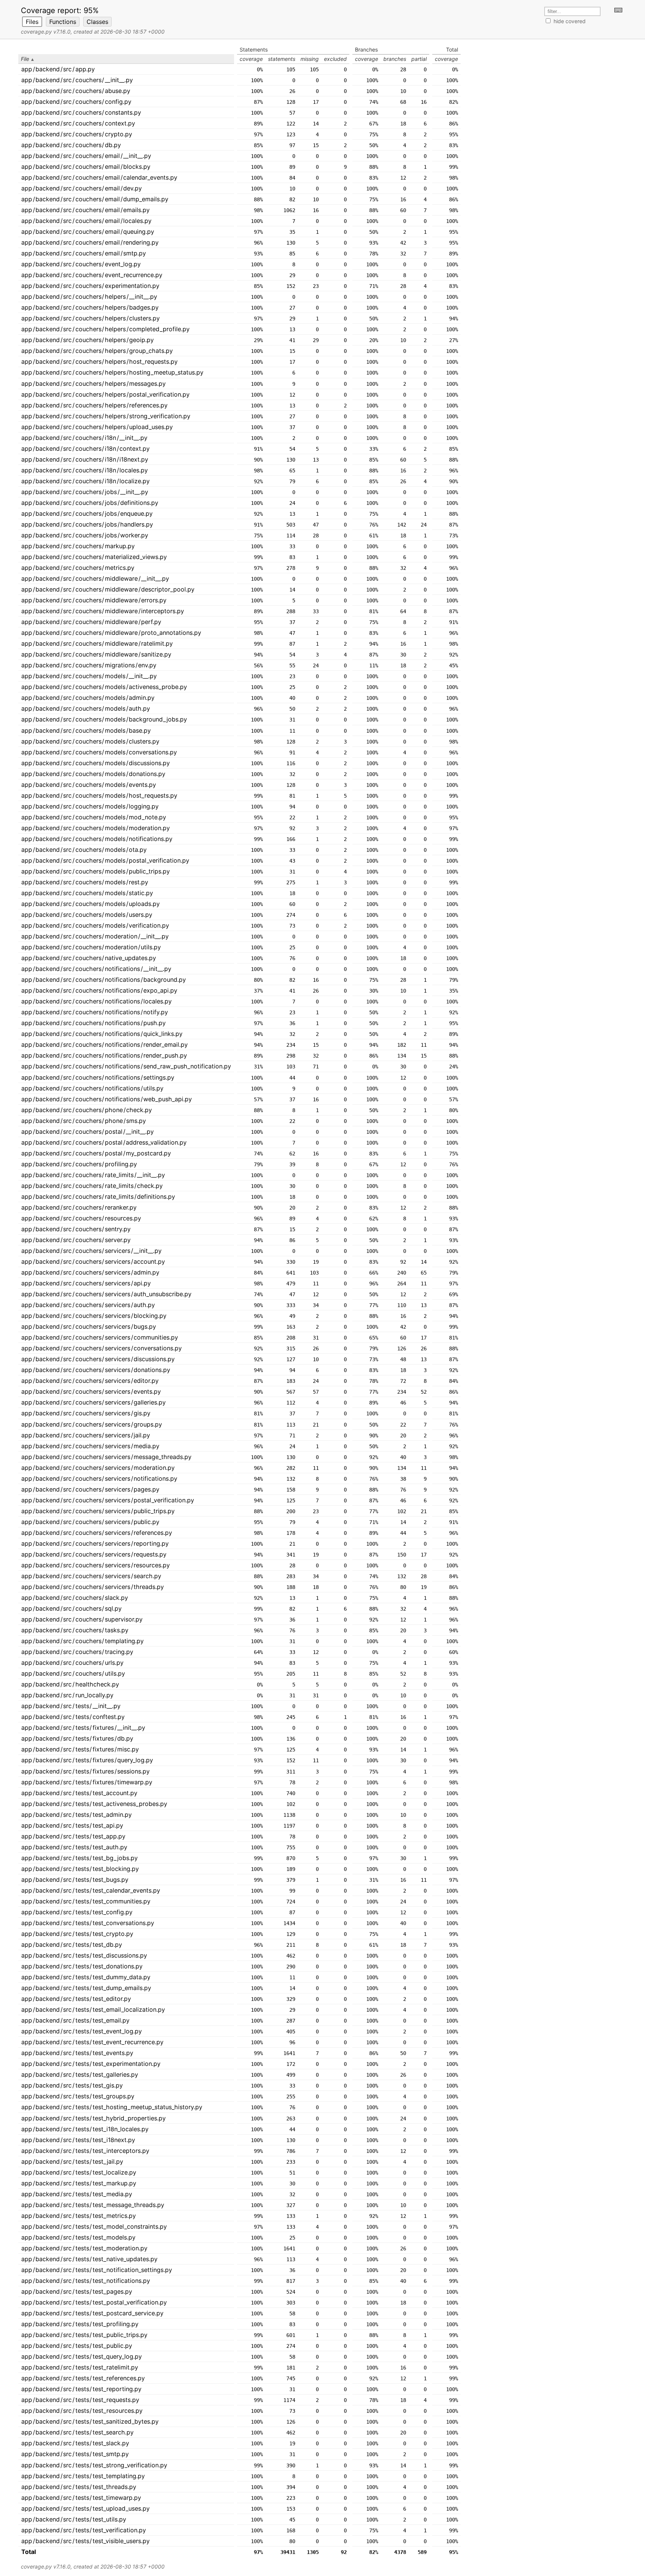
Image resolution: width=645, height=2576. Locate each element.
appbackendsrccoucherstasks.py (75, 1630)
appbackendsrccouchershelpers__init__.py (89, 297)
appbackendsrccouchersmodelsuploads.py (91, 904)
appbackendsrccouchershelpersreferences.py (94, 405)
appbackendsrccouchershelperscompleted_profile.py (105, 329)
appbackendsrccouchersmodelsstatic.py (87, 893)
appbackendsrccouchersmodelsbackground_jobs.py (104, 719)
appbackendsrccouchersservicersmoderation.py (98, 1468)
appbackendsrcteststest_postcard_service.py (92, 2313)
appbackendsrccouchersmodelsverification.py (95, 925)
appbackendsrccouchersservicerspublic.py (90, 1522)
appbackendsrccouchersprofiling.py (79, 1164)
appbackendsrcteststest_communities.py (86, 1901)
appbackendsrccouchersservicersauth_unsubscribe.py (106, 1294)
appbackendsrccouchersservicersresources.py (96, 1565)
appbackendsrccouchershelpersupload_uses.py (97, 427)
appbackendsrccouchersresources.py (81, 1218)
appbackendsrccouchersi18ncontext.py (85, 449)
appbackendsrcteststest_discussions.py (84, 1955)
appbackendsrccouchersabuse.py (76, 91)
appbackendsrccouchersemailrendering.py (90, 242)
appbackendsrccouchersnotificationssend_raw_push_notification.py (126, 1066)
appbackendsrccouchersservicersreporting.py (95, 1543)
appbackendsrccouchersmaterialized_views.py (94, 557)
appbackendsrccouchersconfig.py (76, 102)
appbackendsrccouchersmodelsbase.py (86, 730)
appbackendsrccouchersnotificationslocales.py (96, 1001)
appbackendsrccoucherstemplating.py (82, 1641)
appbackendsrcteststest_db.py (72, 1945)
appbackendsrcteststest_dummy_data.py (86, 1977)
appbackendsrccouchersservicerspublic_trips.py (98, 1511)
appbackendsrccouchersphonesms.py (84, 1121)
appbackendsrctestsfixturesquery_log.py (87, 1760)
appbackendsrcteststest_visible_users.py (85, 2541)
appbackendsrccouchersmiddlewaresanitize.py (96, 654)
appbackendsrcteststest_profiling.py (80, 2324)
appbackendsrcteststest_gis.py (72, 2085)
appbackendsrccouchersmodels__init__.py (89, 676)
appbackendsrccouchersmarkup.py (78, 546)
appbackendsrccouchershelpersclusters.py (91, 318)
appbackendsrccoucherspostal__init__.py (88, 1132)
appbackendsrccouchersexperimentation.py (90, 286)
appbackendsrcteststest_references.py (83, 2378)
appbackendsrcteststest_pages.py (77, 2291)
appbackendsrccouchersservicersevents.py (91, 1391)
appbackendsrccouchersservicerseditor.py (90, 1381)
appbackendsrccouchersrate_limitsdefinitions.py (98, 1197)
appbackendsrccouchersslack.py (75, 1598)
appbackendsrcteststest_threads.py (79, 2487)
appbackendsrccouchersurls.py (72, 1663)
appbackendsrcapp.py (58, 69)
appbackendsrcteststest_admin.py (77, 1815)
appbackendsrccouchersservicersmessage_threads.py (106, 1457)
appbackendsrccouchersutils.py (73, 1673)
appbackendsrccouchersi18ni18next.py (85, 459)
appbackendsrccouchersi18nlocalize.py (85, 481)
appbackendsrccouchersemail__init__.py (86, 156)
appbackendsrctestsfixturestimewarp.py (87, 1782)
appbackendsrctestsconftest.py (73, 1717)
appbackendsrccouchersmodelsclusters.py (90, 741)
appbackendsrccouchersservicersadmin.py (90, 1272)
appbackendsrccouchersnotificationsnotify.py (95, 1012)
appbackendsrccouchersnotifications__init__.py (96, 969)
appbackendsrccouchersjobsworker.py (85, 535)
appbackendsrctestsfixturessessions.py (85, 1771)
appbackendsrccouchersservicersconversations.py (102, 1348)
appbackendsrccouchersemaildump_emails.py (95, 199)
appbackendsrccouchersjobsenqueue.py (87, 513)
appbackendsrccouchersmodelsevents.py (89, 785)
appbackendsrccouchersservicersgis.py (86, 1413)
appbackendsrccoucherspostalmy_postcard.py (96, 1153)
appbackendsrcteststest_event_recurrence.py (92, 2042)
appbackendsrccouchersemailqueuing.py (88, 232)
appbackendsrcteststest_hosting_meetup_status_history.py (112, 2107)
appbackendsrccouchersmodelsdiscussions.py (96, 763)
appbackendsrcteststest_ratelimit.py (80, 2367)
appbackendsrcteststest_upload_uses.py (85, 2508)
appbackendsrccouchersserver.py (76, 1240)
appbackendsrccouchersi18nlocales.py (85, 470)
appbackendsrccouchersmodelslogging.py (90, 806)
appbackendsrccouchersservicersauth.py (88, 1305)
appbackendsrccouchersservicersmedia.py (90, 1446)
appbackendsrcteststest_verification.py (84, 2530)
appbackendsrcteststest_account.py (79, 1793)
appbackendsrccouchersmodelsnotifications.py (97, 839)
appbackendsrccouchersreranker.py (79, 1207)
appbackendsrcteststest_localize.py (79, 2172)
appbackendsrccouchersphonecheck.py (87, 1110)
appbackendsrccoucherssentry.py (76, 1229)
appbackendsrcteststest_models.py (78, 2237)
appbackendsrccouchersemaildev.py (82, 188)
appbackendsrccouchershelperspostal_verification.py (105, 394)
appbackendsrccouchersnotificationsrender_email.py (105, 1045)
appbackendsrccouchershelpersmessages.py (94, 384)
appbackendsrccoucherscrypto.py (77, 134)
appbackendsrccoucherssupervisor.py (82, 1619)
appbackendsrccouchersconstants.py (81, 112)
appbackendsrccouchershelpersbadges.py (90, 307)
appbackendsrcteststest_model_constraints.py (94, 2226)
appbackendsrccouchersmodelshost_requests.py (99, 795)
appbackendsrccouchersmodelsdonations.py (93, 774)
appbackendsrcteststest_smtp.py (75, 2454)
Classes (97, 22)
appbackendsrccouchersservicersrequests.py (94, 1554)
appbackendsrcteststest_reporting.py (81, 2389)
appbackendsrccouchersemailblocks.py (86, 167)
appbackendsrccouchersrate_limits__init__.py (93, 1175)
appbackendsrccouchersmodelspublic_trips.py (96, 871)
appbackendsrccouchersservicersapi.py (86, 1283)
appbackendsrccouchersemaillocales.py (86, 221)
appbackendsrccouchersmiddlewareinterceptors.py (103, 611)
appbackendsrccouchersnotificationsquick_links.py (102, 1034)
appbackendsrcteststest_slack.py (75, 2443)
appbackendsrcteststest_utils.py (74, 2519)
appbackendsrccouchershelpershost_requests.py (99, 361)
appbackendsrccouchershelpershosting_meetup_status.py (112, 372)
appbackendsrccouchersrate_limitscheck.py (92, 1186)
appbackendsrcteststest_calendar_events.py (91, 1890)
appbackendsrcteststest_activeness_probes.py (94, 1804)
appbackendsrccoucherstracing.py (77, 1652)
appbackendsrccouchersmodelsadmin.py (88, 698)
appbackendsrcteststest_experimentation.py (91, 2064)
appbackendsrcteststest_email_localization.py (93, 2009)
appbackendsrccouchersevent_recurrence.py (92, 275)
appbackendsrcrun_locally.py (67, 1695)
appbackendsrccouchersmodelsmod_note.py (94, 817)
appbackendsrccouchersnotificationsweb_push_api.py (107, 1099)
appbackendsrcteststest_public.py (77, 2346)
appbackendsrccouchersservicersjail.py (86, 1435)
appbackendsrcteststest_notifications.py (86, 2281)
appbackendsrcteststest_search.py (77, 2432)
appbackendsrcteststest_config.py (77, 1912)
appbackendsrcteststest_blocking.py (80, 1869)
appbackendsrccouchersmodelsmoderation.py (96, 828)
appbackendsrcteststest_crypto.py (77, 1934)
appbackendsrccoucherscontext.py (78, 123)
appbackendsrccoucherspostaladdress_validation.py (104, 1142)
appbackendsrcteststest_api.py (72, 1825)
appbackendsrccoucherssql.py (71, 1608)
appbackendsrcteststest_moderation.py (84, 2248)
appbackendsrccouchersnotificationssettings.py (98, 1077)
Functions (63, 22)
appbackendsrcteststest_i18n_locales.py (85, 2129)
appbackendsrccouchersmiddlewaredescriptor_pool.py (108, 589)
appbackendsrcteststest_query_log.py (82, 2356)
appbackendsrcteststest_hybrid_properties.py (94, 2118)
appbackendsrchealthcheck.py (70, 1684)
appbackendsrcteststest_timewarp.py (81, 2498)
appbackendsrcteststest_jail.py (72, 2161)
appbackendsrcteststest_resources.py (82, 2411)
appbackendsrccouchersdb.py (71, 145)
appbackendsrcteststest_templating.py (83, 2476)
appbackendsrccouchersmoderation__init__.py (95, 936)
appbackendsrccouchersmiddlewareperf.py (91, 622)
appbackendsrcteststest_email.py (75, 2020)
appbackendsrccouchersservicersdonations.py (96, 1370)
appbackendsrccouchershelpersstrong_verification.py (106, 416)
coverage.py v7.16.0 (46, 32)
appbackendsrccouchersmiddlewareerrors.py (94, 600)
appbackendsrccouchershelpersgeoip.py (88, 340)
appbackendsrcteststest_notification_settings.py (97, 2270)
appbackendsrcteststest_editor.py (76, 1999)
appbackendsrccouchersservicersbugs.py (89, 1326)
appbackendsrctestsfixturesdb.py (77, 1738)
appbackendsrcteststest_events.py (77, 2053)
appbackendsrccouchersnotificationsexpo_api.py (99, 990)
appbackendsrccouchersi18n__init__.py (84, 438)
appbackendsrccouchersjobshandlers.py (87, 524)
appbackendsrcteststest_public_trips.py (84, 2335)
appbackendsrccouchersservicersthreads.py (93, 1587)
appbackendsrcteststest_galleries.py (80, 2074)
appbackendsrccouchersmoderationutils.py (91, 947)
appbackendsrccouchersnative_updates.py (89, 958)
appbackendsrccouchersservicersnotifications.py (99, 1478)
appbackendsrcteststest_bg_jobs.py (80, 1858)
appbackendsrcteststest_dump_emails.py (86, 1988)
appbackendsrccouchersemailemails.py (85, 210)
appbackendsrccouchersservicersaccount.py (93, 1261)
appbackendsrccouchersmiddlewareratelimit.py (97, 643)
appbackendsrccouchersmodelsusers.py (87, 915)
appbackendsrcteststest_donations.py (82, 1966)
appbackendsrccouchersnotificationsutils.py (92, 1088)
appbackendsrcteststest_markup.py (79, 2183)
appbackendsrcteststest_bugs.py (75, 1880)
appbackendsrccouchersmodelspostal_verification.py (105, 860)
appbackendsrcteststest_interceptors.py (85, 2151)
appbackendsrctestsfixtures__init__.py (83, 1728)
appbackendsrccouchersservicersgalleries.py (94, 1402)
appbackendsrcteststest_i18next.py (78, 2140)
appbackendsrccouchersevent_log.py (81, 264)
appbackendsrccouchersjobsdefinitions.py (90, 503)
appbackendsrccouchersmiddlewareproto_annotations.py (111, 633)
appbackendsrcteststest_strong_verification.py (94, 2465)
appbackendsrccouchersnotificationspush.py (94, 1023)
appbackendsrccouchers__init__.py (77, 80)
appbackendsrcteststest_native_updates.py (89, 2259)
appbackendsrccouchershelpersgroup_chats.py (97, 351)
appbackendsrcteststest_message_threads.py (93, 2205)
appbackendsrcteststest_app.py (73, 1836)
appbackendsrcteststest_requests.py (80, 2400)
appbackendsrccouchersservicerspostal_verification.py (108, 1500)
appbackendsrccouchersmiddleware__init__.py (95, 578)
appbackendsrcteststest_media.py (77, 2194)
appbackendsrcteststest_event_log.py (82, 2031)
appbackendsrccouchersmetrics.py (78, 568)
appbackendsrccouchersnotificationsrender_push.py (104, 1055)
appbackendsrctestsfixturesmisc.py (80, 1749)
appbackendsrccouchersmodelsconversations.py (99, 752)
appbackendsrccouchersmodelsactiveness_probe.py (104, 687)
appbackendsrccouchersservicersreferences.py (97, 1533)
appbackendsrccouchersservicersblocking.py (94, 1316)
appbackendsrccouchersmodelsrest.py (85, 882)
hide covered (570, 21)
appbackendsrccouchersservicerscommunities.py (100, 1337)
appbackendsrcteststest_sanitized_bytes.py (90, 2421)
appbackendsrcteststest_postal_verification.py (94, 2302)
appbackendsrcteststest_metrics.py (79, 2216)
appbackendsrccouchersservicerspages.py (90, 1489)
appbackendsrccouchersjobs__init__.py (85, 492)
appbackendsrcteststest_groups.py (78, 2096)
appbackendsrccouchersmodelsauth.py (86, 708)
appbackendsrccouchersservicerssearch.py (91, 1576)
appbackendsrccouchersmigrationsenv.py (89, 665)
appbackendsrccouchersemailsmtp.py (84, 253)
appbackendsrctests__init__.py (71, 1706)
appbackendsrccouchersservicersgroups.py (92, 1424)
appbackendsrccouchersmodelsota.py (84, 850)
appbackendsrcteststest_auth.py (74, 1847)
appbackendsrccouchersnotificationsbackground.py (104, 980)
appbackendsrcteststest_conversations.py (88, 1923)
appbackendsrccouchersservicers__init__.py (91, 1251)
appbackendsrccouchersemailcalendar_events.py (99, 177)
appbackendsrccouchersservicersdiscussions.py (98, 1359)
